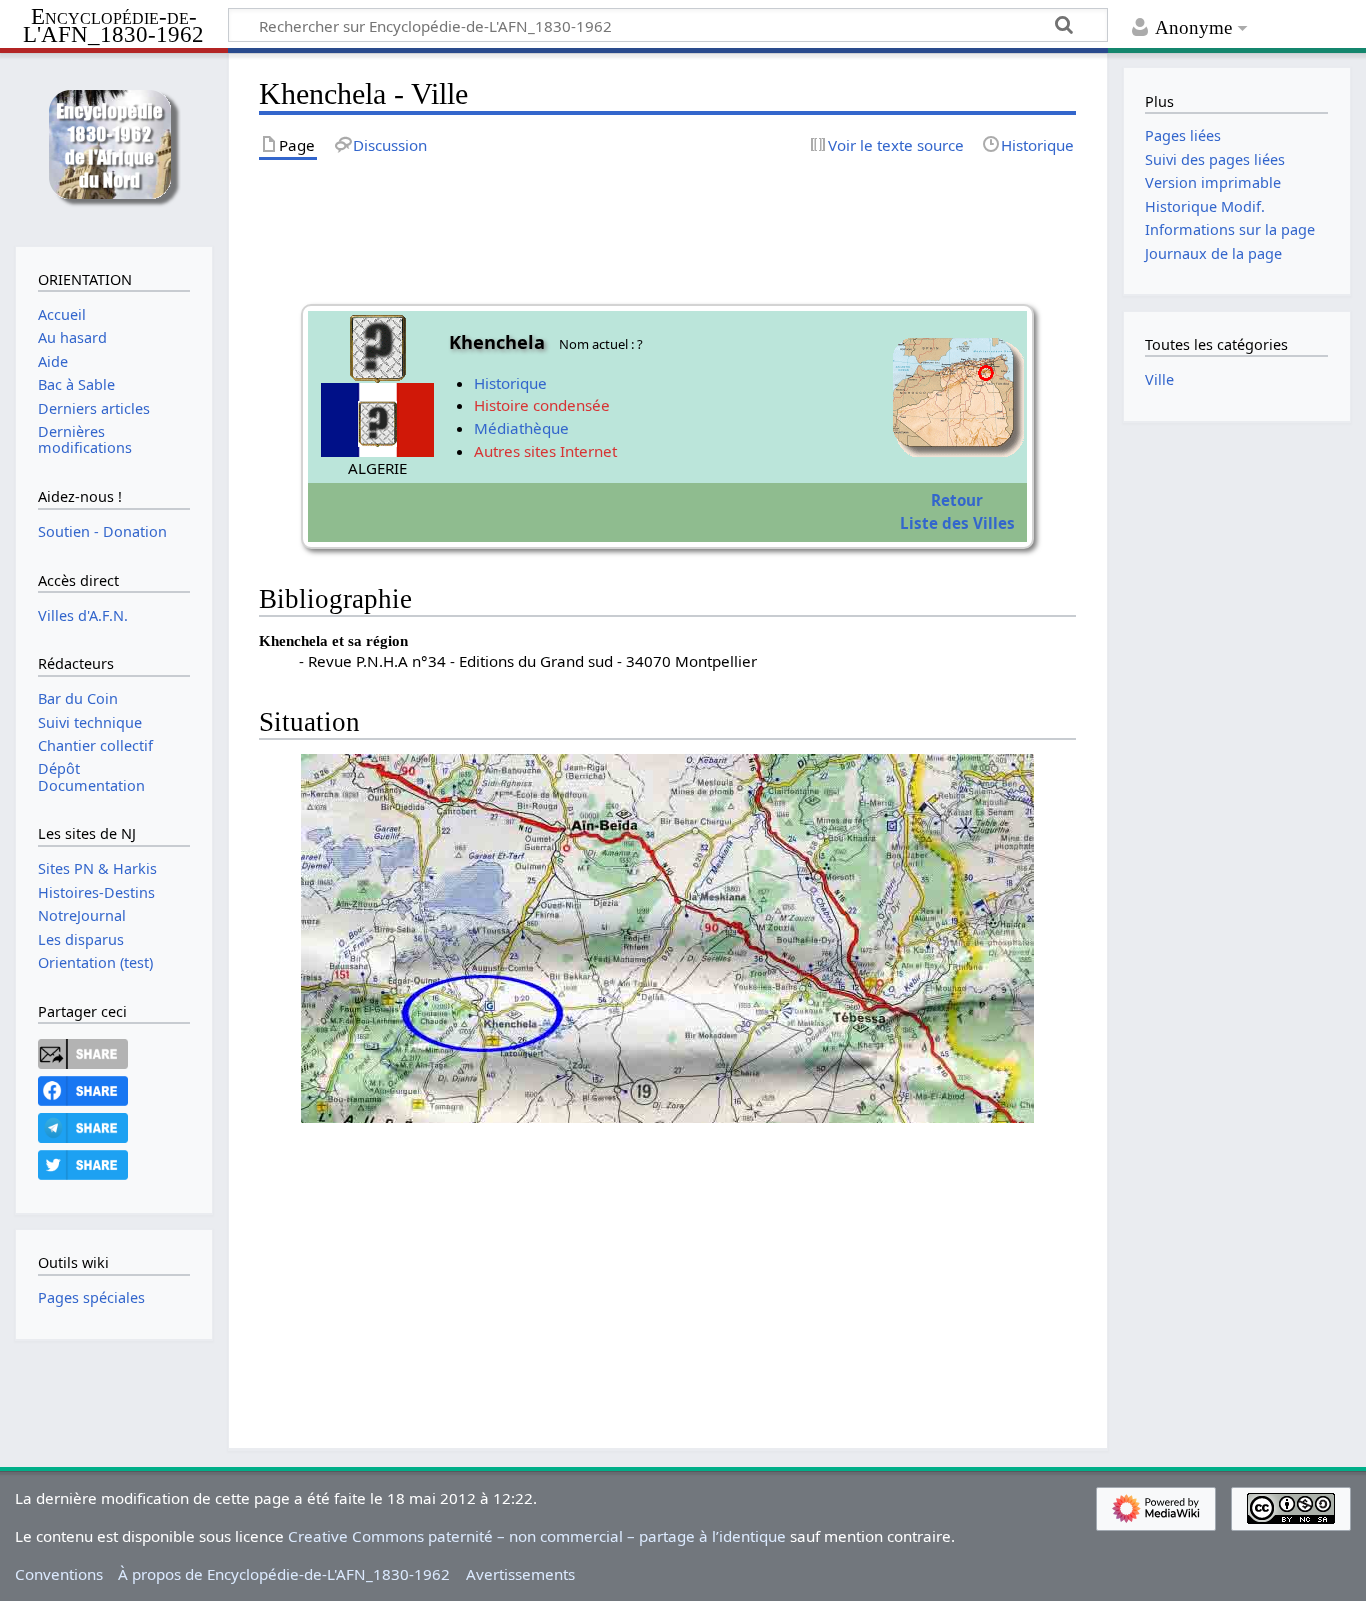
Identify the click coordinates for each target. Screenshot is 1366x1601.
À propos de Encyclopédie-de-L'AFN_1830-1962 (284, 1574)
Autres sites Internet (545, 451)
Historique (510, 383)
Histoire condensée (542, 405)
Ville (1159, 379)
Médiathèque (521, 428)
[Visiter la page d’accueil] (113, 147)
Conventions (59, 1574)
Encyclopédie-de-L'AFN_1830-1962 (113, 26)
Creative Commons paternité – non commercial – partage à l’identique (537, 1536)
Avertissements (520, 1574)
